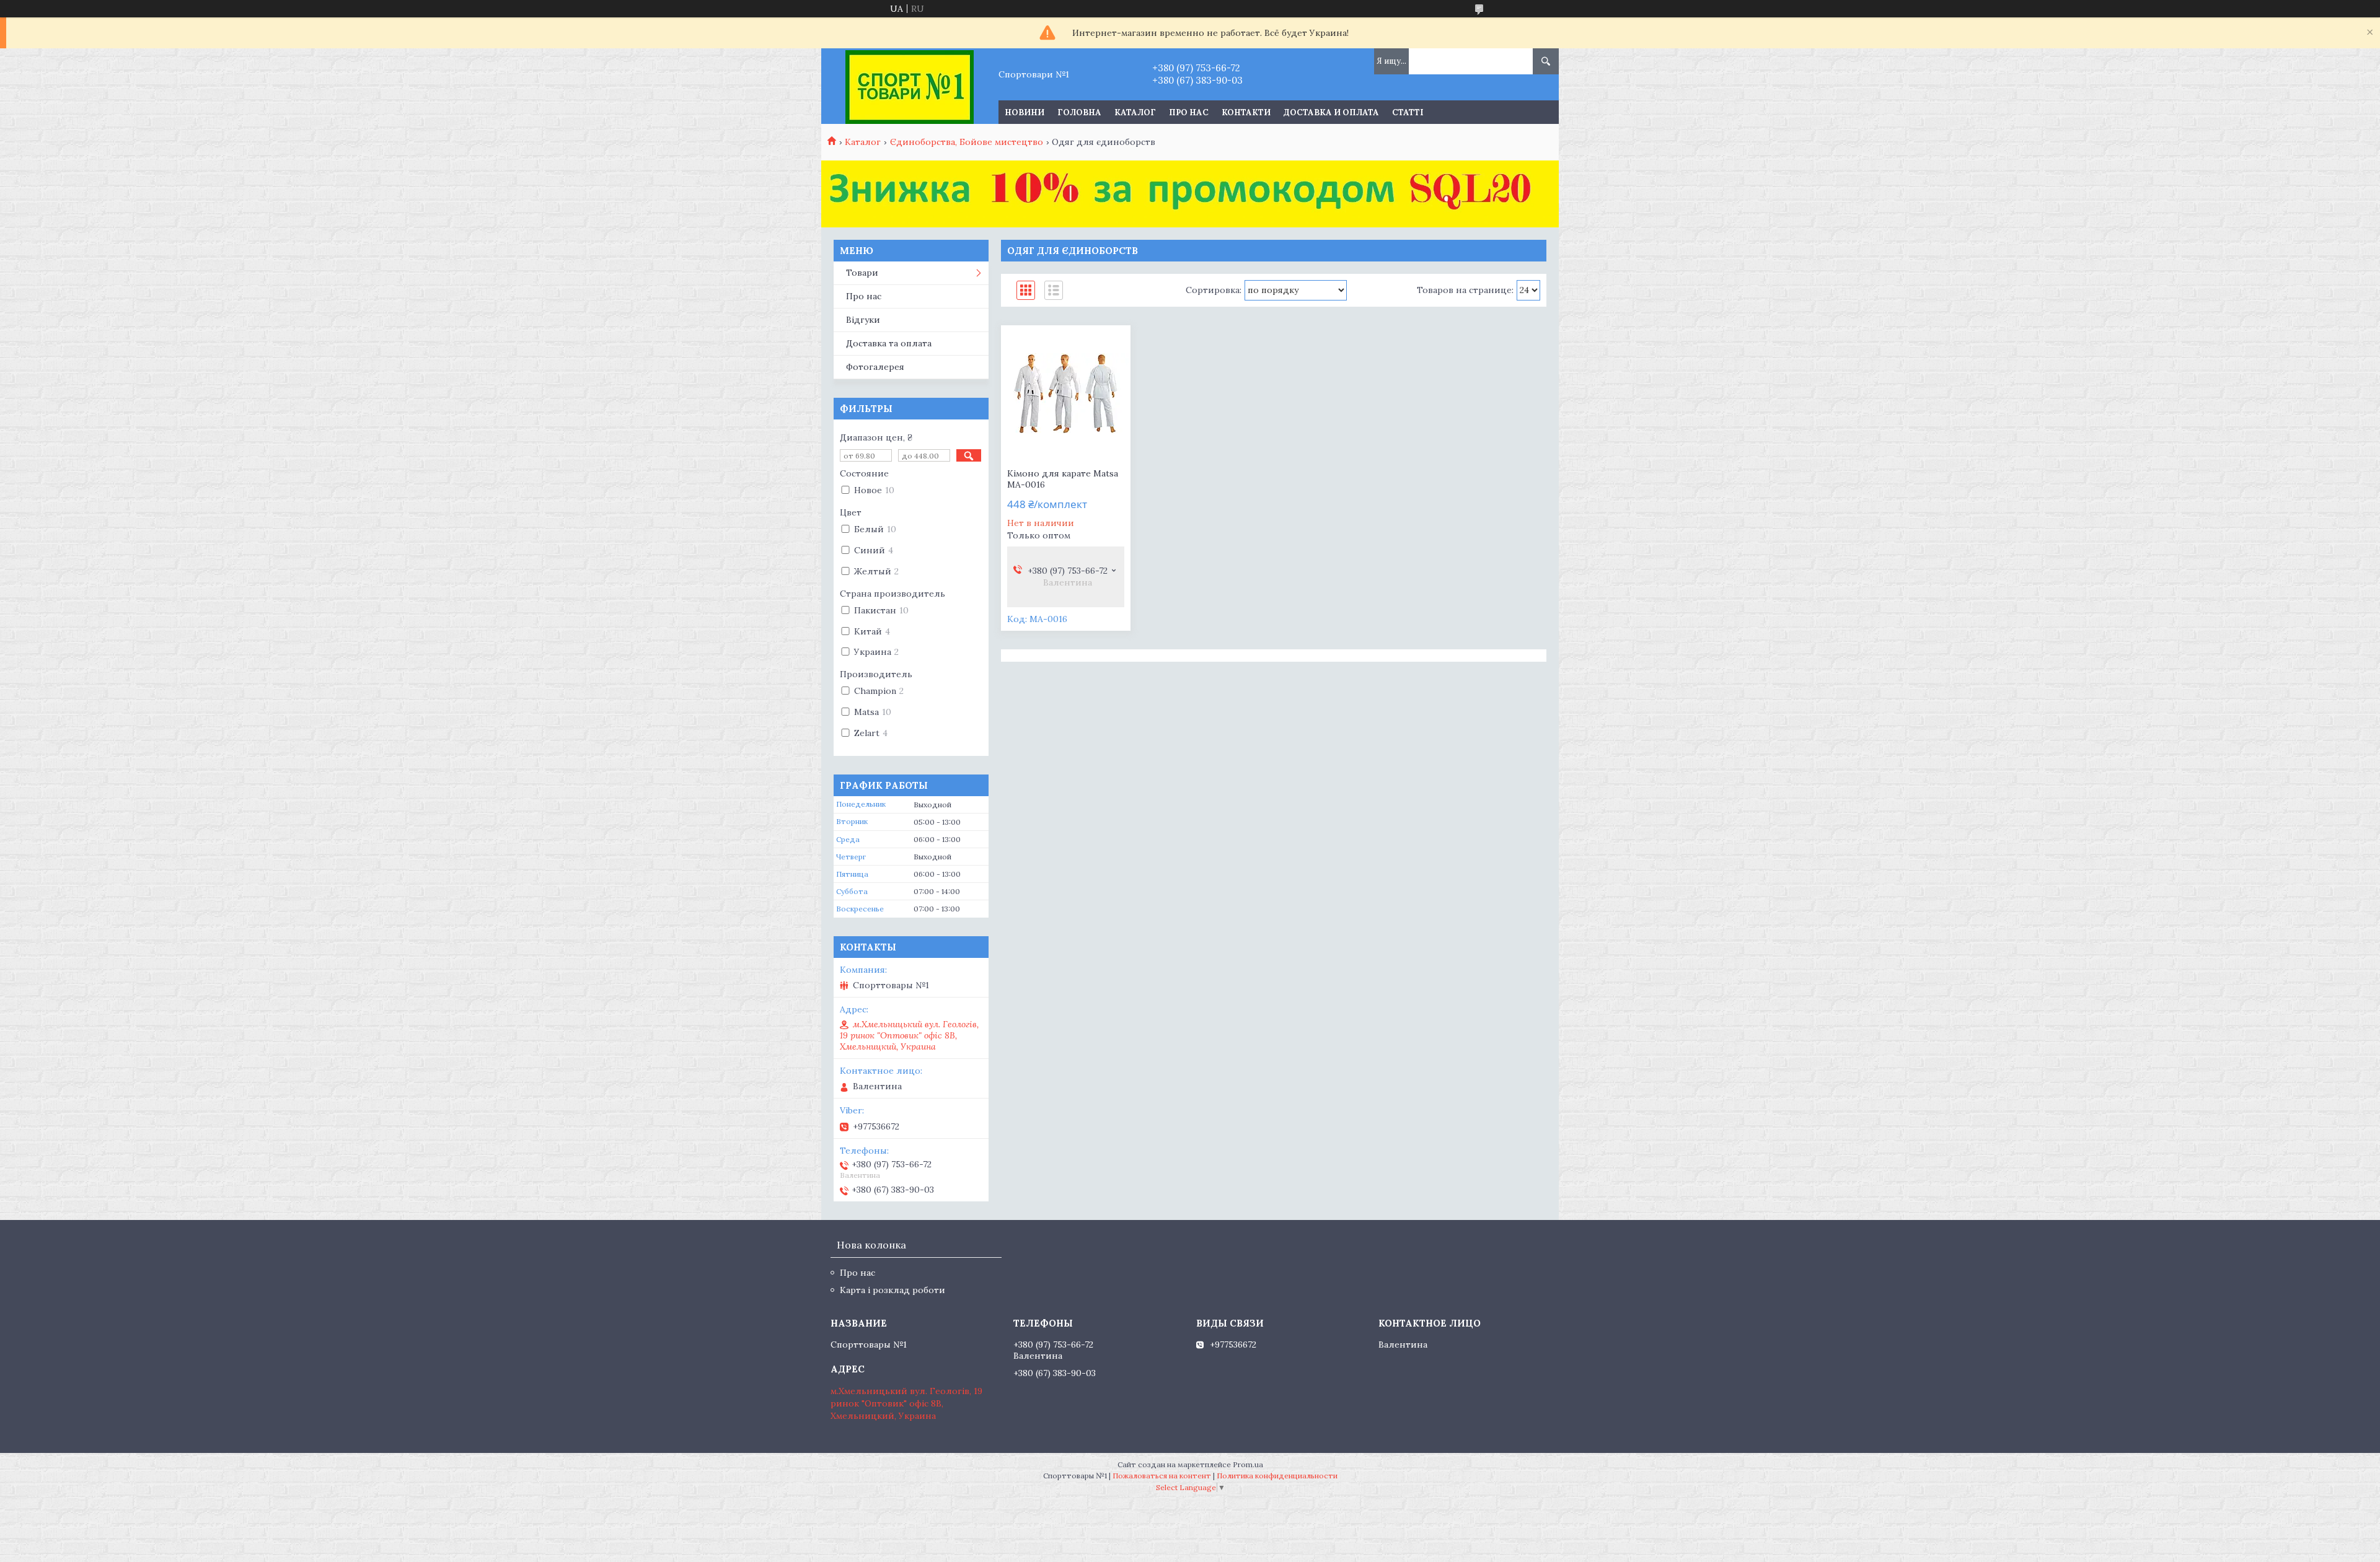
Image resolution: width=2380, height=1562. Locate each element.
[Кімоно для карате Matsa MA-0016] (1066, 393)
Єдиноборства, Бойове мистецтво (967, 142)
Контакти (1246, 112)
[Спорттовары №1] (910, 86)
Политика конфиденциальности (1277, 1476)
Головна (1079, 112)
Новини (1025, 112)
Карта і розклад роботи (892, 1290)
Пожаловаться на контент (1162, 1476)
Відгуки (863, 320)
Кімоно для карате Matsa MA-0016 (1063, 479)
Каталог (1135, 112)
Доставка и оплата (1331, 112)
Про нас (1189, 112)
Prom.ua (1248, 1464)
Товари (862, 273)
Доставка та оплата (889, 343)
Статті (1408, 112)
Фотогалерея (875, 367)
